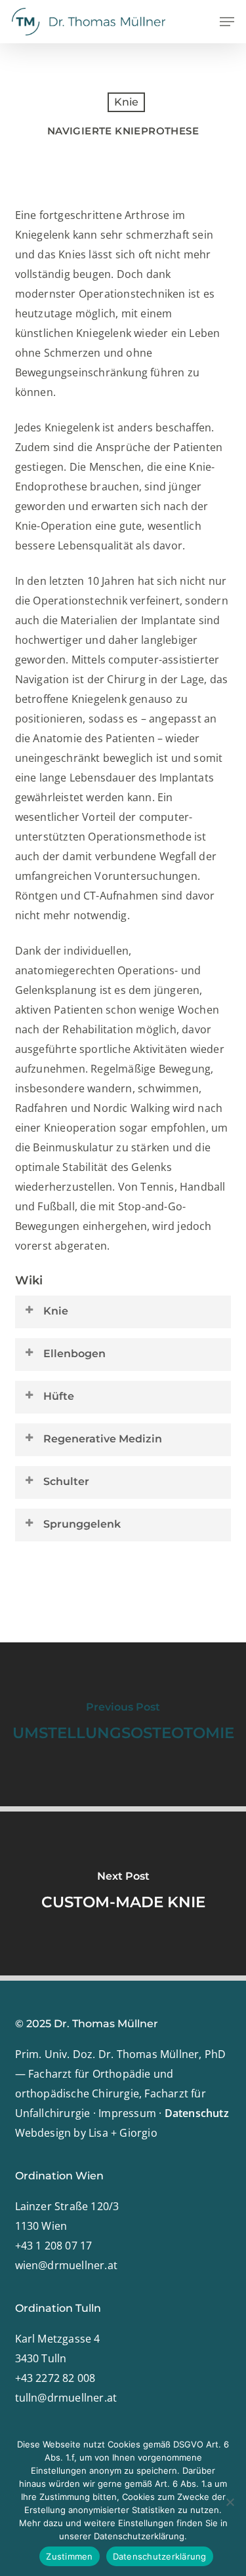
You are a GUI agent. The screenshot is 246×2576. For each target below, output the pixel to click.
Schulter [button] (66, 1481)
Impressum (127, 2113)
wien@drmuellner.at (67, 2265)
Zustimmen (69, 2556)
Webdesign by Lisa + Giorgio (86, 2133)
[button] (227, 22)
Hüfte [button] (59, 1396)
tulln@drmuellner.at (66, 2398)
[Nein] (230, 2502)
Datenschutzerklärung (160, 2556)
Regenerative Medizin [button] (103, 1439)
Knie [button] (56, 1311)
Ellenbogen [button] (74, 1354)
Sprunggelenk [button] (82, 1524)
